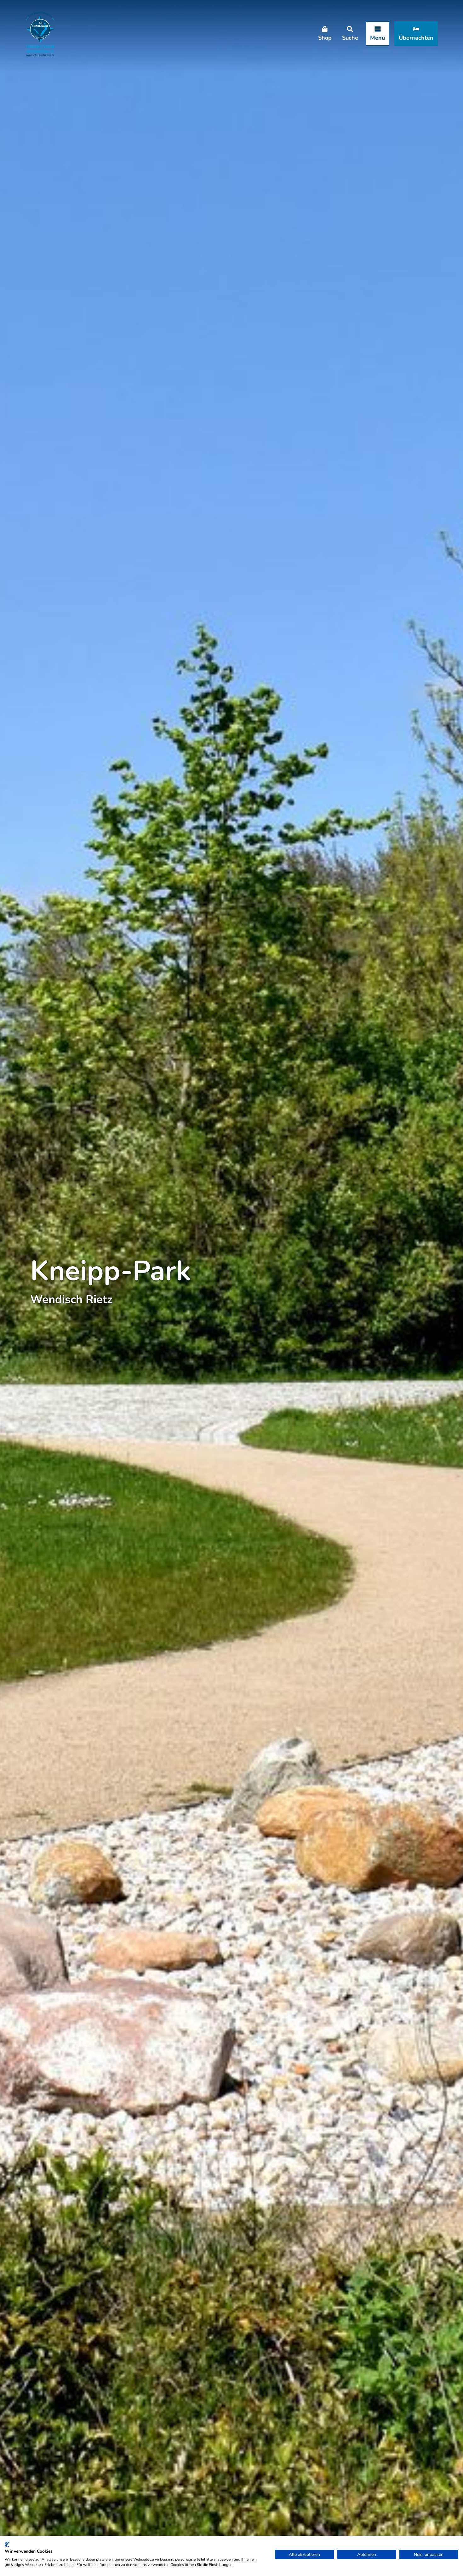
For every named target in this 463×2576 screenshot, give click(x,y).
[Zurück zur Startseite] (40, 34)
